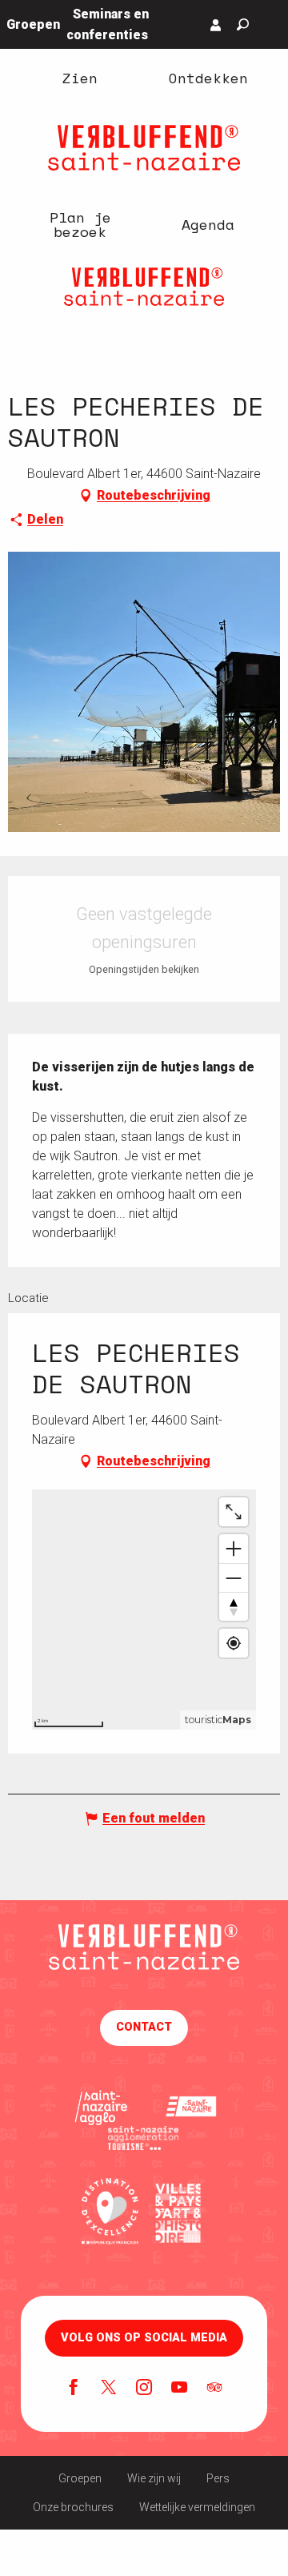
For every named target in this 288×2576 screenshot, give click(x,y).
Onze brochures (73, 2507)
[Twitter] (109, 2389)
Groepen (80, 2478)
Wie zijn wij (154, 2478)
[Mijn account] (216, 25)
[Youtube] (179, 2389)
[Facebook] (74, 2389)
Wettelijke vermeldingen (197, 2507)
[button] (243, 24)
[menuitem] (80, 78)
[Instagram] (144, 2389)
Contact (144, 2027)
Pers (218, 2478)
